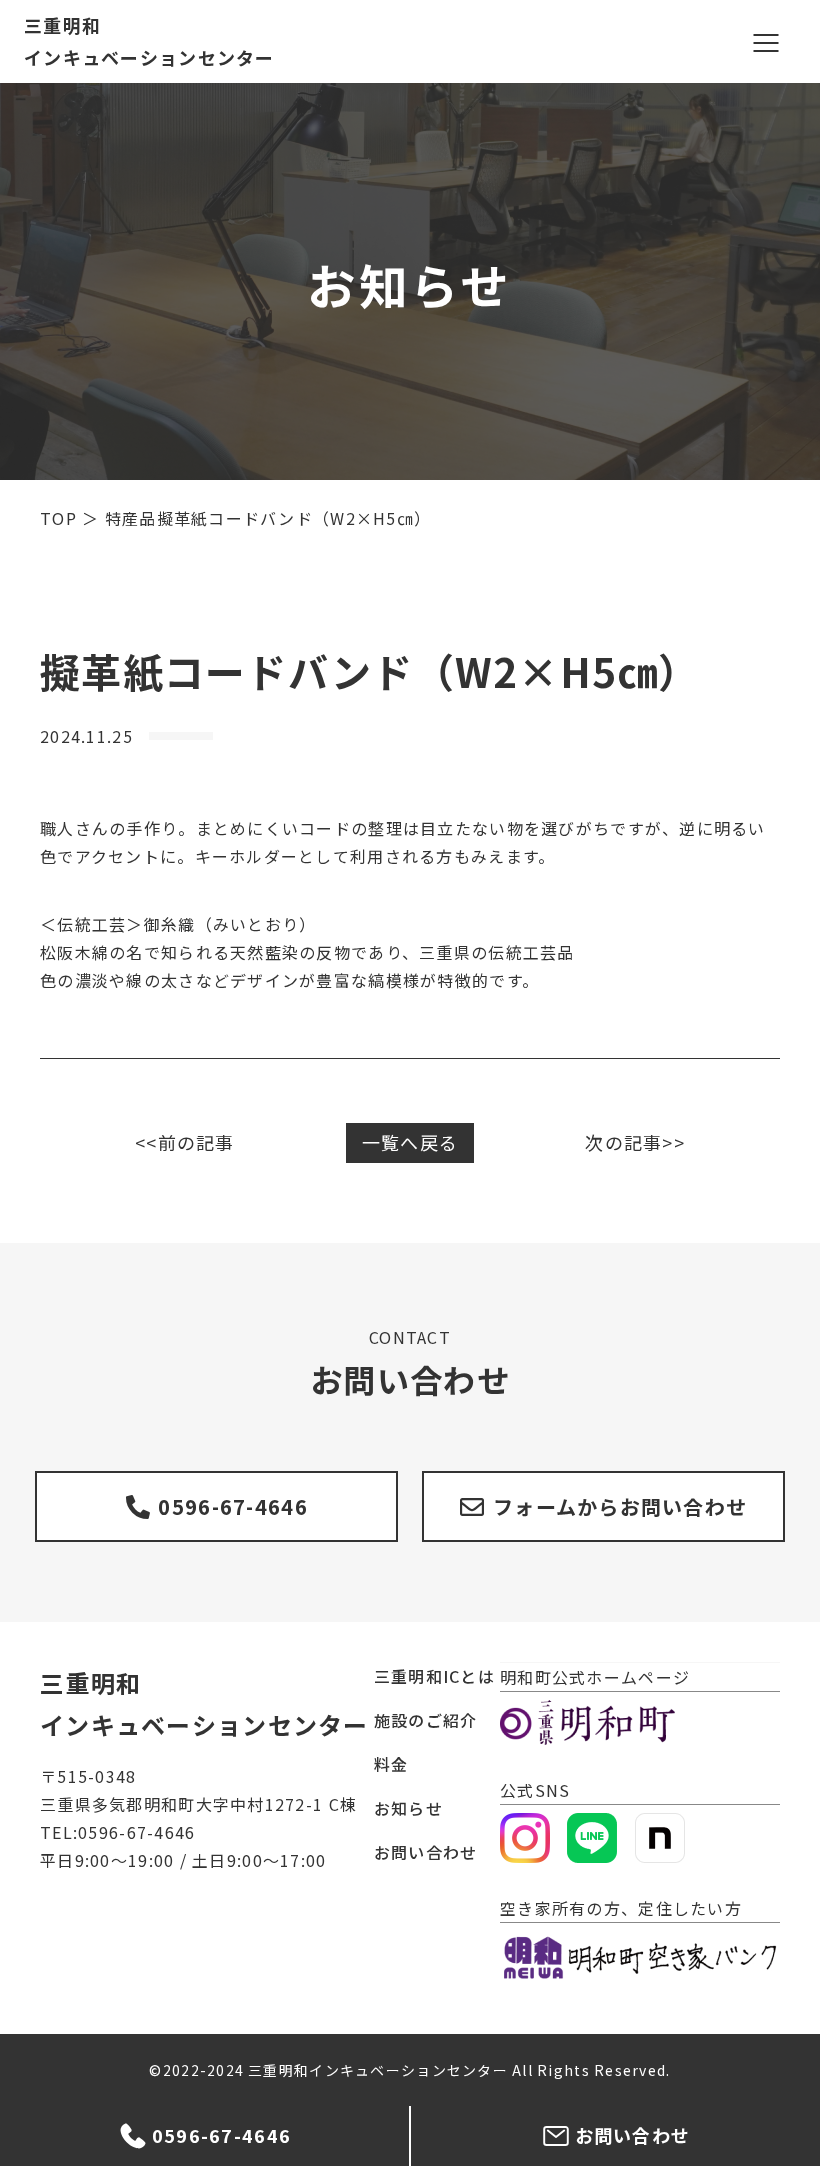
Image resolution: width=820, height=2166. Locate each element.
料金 (391, 1764)
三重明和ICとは (434, 1676)
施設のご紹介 (426, 1720)
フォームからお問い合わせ (620, 1506)
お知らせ (408, 1808)
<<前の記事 (185, 1142)
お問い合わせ (426, 1852)
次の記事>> (635, 1142)
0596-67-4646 (232, 1506)
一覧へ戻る (410, 1142)
